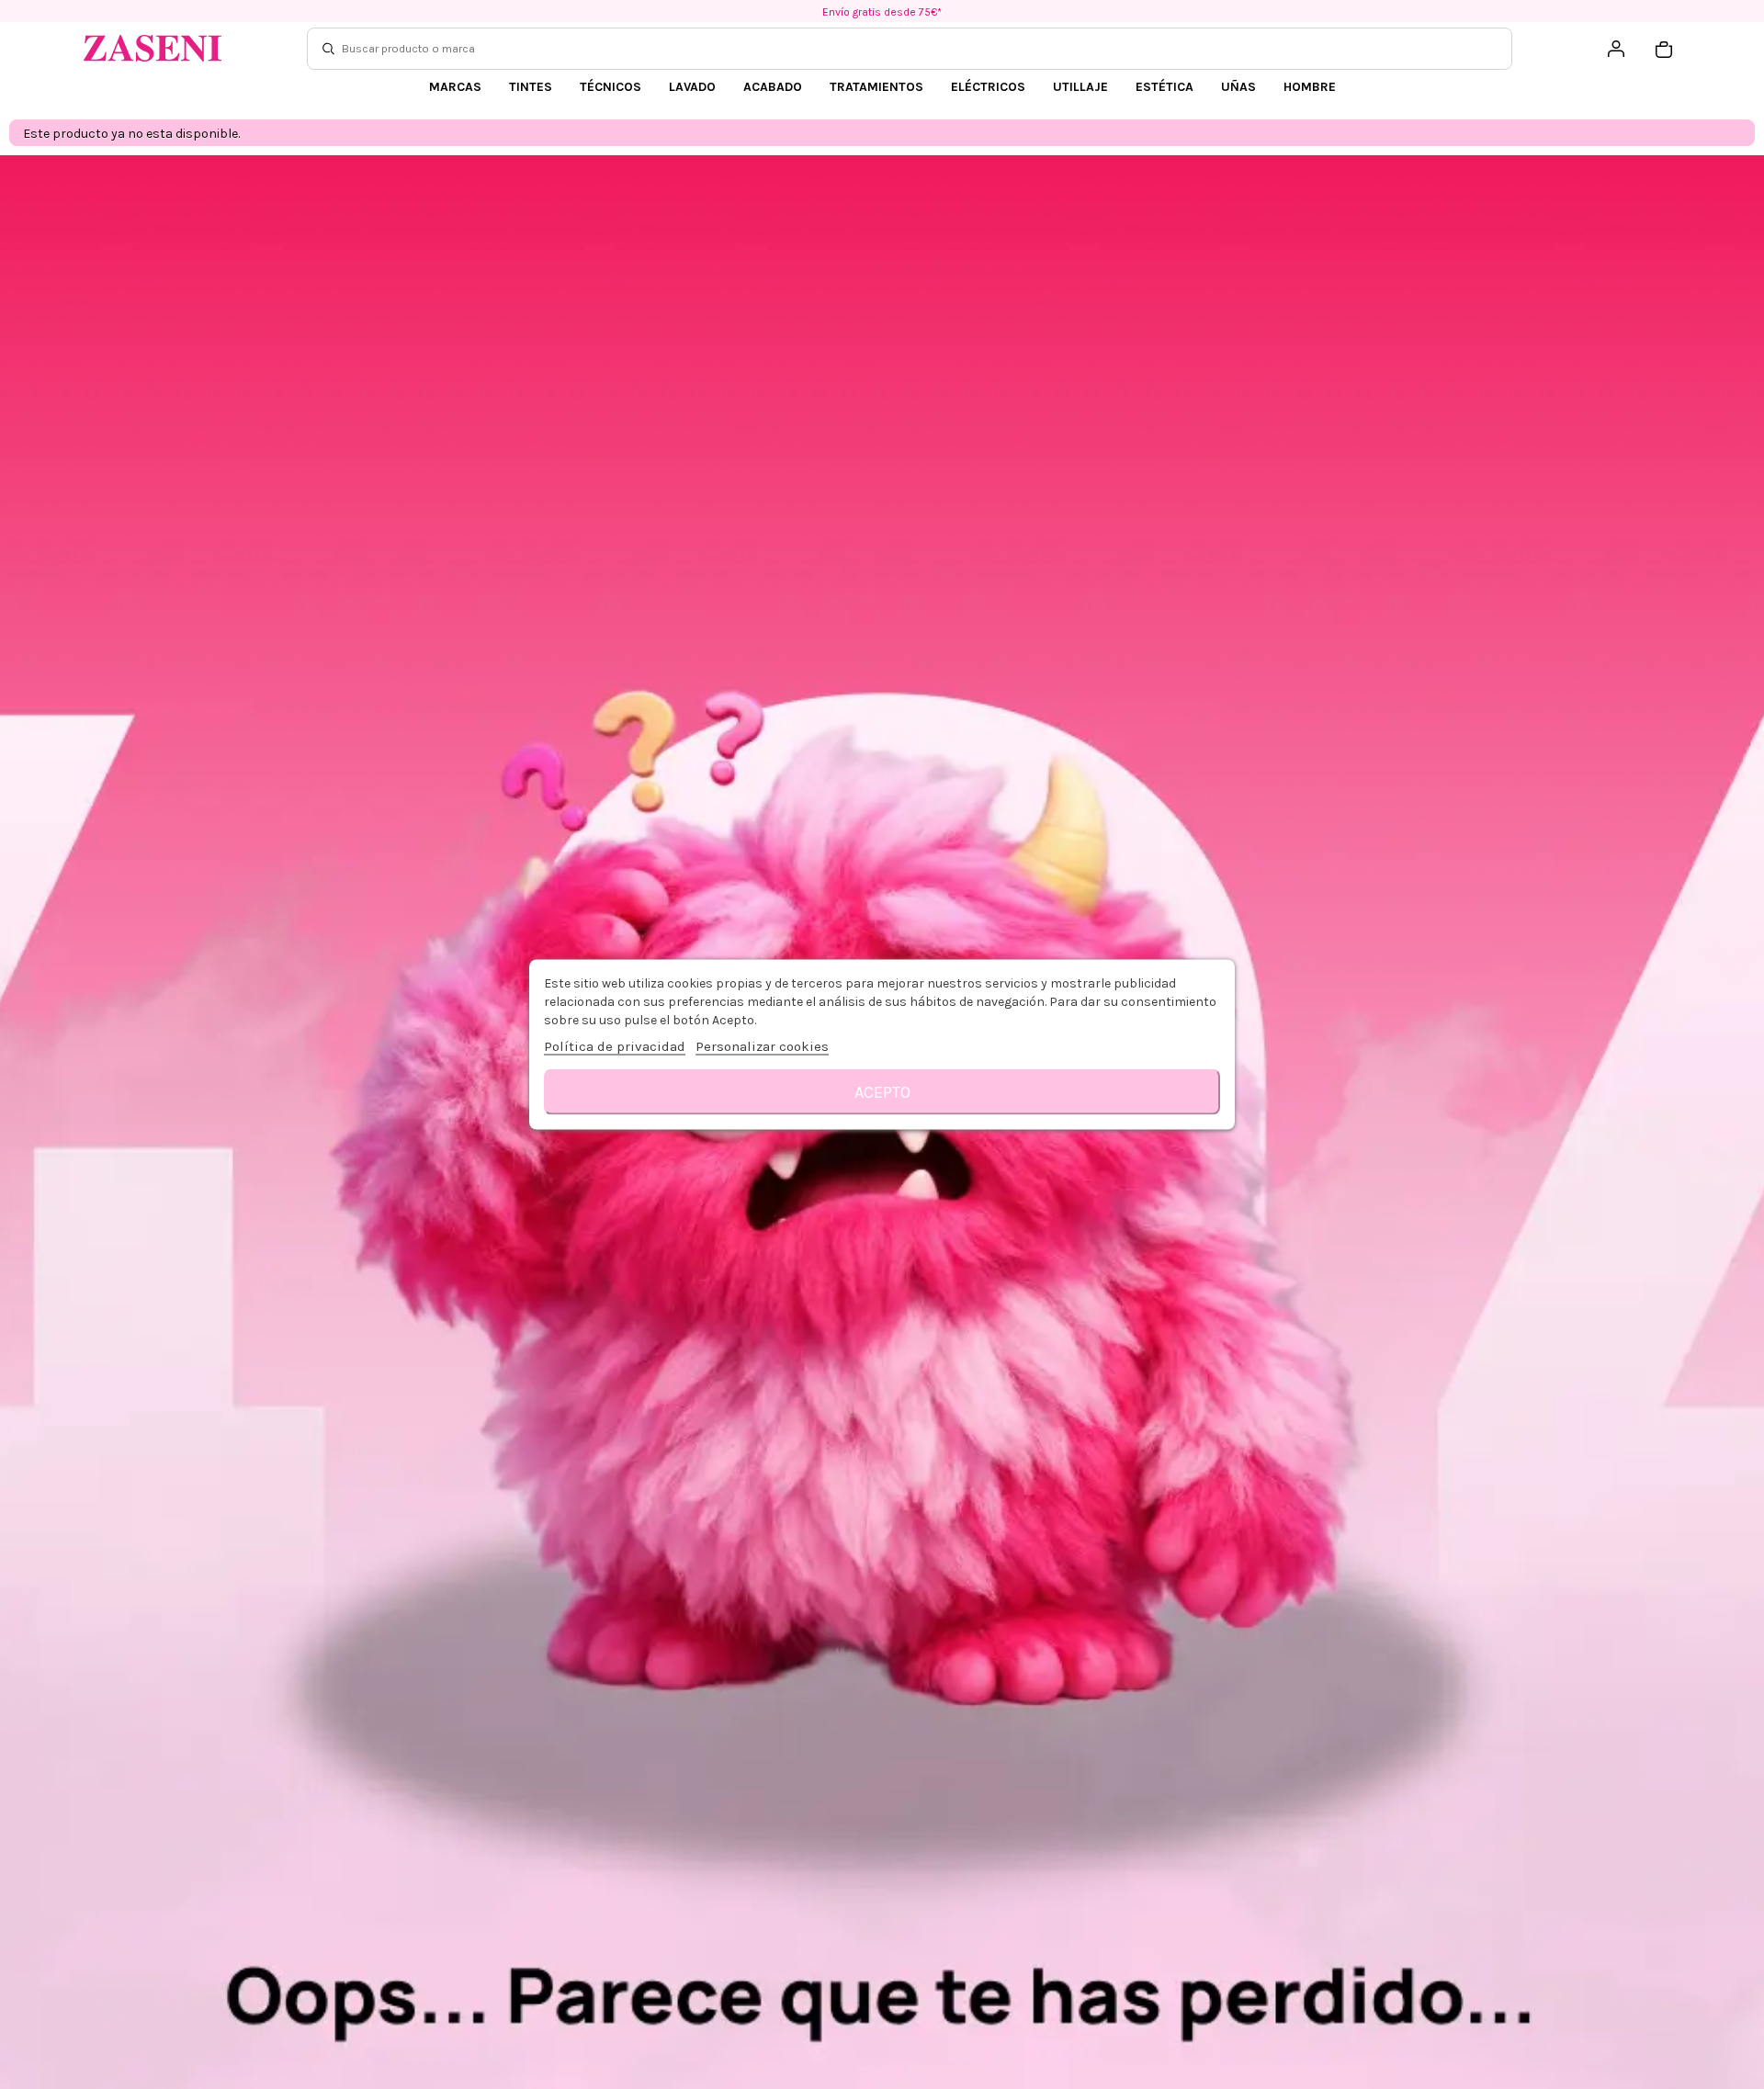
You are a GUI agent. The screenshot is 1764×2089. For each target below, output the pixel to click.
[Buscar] (328, 49)
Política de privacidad (615, 1046)
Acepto (882, 1092)
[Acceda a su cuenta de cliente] (1616, 49)
